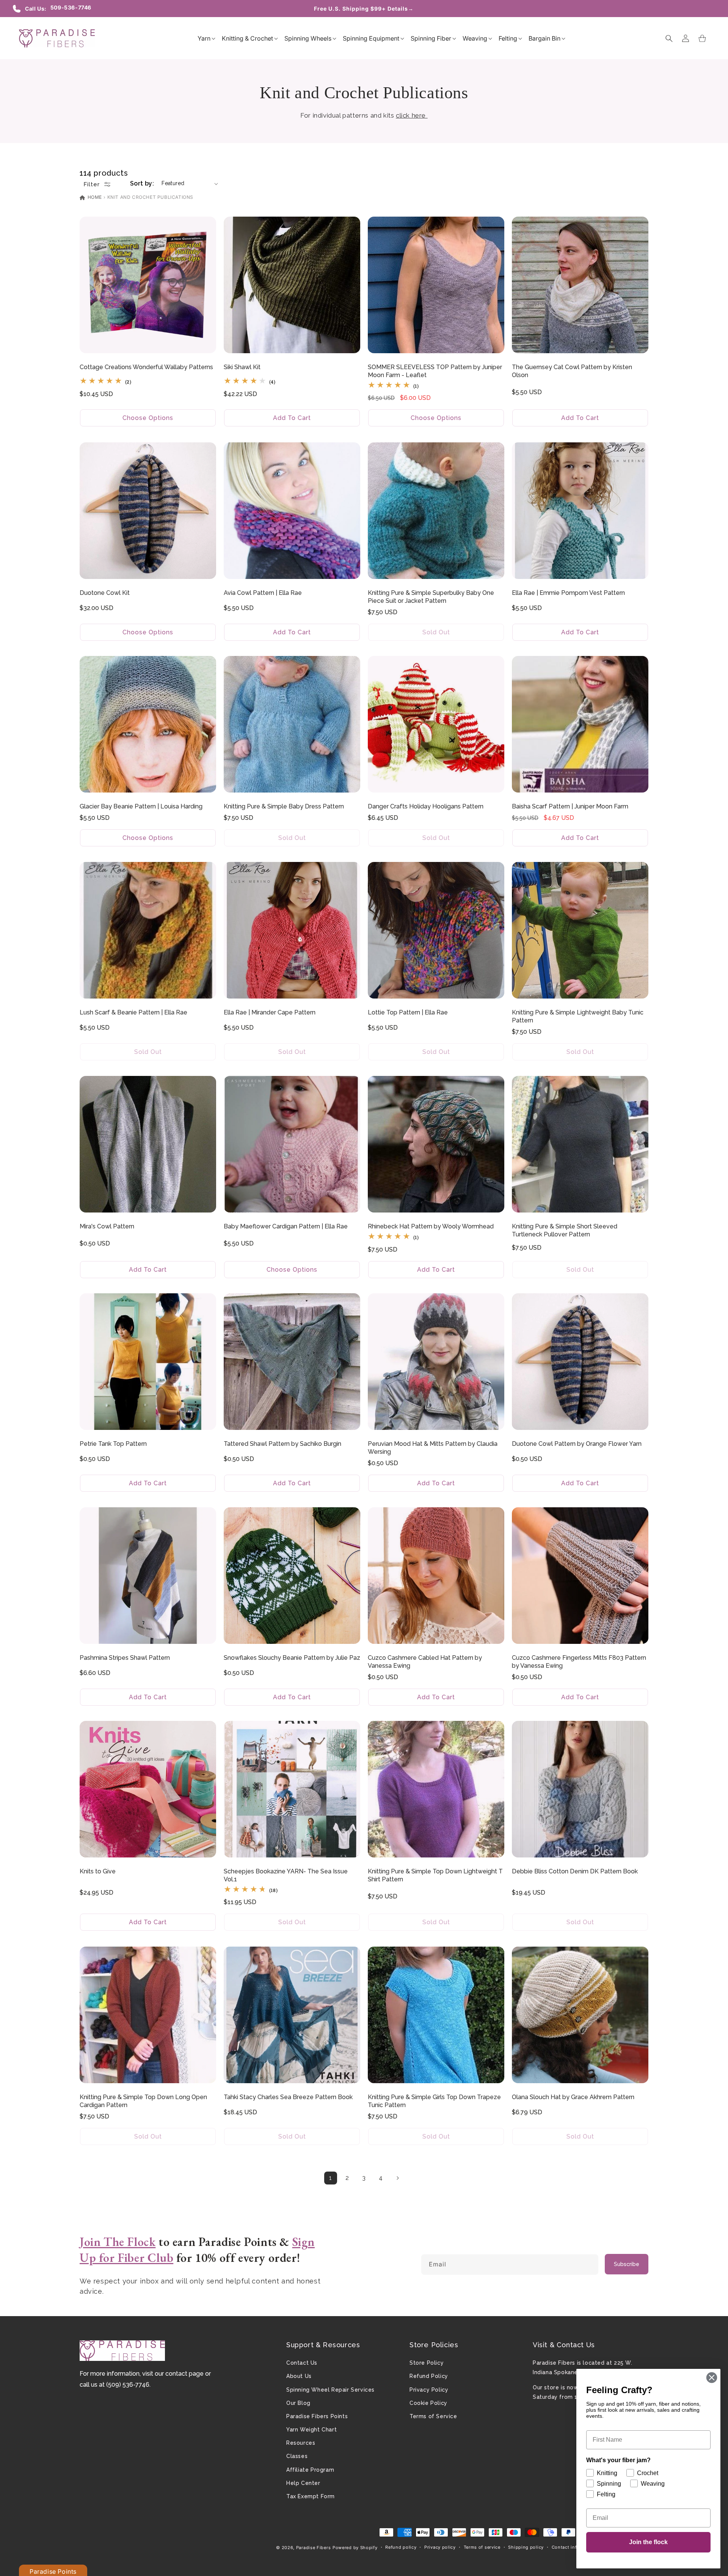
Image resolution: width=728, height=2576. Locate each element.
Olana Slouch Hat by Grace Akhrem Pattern (573, 2097)
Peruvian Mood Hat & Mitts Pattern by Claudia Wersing (433, 1448)
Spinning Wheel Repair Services (330, 2390)
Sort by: (142, 183)
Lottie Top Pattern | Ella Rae (408, 1012)
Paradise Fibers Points (317, 2416)
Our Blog (298, 2403)
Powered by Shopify (355, 2548)
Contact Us (302, 2363)
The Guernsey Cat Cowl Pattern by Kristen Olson (572, 371)
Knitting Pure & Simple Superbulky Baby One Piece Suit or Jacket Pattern (431, 597)
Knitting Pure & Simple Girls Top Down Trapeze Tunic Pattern (434, 2101)
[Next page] (397, 2178)
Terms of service (482, 2547)
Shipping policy (526, 2547)
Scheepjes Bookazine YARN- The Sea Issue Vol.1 (286, 1875)
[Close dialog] (712, 2378)
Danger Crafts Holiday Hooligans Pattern (426, 806)
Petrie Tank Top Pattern (113, 1444)
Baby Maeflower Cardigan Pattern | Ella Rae (286, 1226)
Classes (297, 2456)
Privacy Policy (429, 2390)
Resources (301, 2443)
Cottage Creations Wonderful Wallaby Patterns (146, 367)
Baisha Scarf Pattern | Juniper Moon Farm (570, 806)
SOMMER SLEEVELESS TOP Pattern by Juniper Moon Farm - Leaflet (435, 371)
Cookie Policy (428, 2403)
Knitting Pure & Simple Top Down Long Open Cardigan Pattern (143, 2101)
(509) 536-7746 (128, 2385)
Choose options (148, 418)
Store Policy (427, 2363)
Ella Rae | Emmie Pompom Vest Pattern (568, 593)
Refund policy (401, 2547)
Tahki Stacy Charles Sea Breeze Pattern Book (288, 2097)
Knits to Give (98, 1871)
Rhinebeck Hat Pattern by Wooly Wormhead (431, 1226)
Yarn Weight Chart (311, 2430)
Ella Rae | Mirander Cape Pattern (270, 1012)
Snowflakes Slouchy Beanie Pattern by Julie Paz (292, 1658)
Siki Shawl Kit (242, 367)
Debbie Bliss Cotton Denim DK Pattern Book (575, 1871)
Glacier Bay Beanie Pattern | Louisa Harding (141, 806)
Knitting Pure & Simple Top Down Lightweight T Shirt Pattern (435, 1875)
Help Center (303, 2483)
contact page (184, 2374)
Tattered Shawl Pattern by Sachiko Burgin (282, 1444)
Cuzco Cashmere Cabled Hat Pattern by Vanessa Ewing (425, 1662)
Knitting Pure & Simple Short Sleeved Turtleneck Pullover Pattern (565, 1230)
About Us (299, 2376)
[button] (204, 38)
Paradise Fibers (314, 2548)
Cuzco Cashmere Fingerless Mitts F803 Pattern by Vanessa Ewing (579, 1662)
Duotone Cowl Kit (105, 593)
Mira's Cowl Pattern (107, 1226)
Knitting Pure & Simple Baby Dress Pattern (284, 806)
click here (412, 115)
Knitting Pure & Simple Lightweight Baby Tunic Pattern (578, 1016)
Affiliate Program (310, 2470)
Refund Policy (429, 2376)
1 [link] (331, 2178)
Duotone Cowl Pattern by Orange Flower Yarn (577, 1444)
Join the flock (648, 2542)
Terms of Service (433, 2416)
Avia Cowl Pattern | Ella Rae (263, 593)
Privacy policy (440, 2547)
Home (94, 197)
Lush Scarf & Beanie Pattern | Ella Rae (133, 1012)
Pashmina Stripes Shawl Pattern (125, 1658)
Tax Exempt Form (311, 2496)
